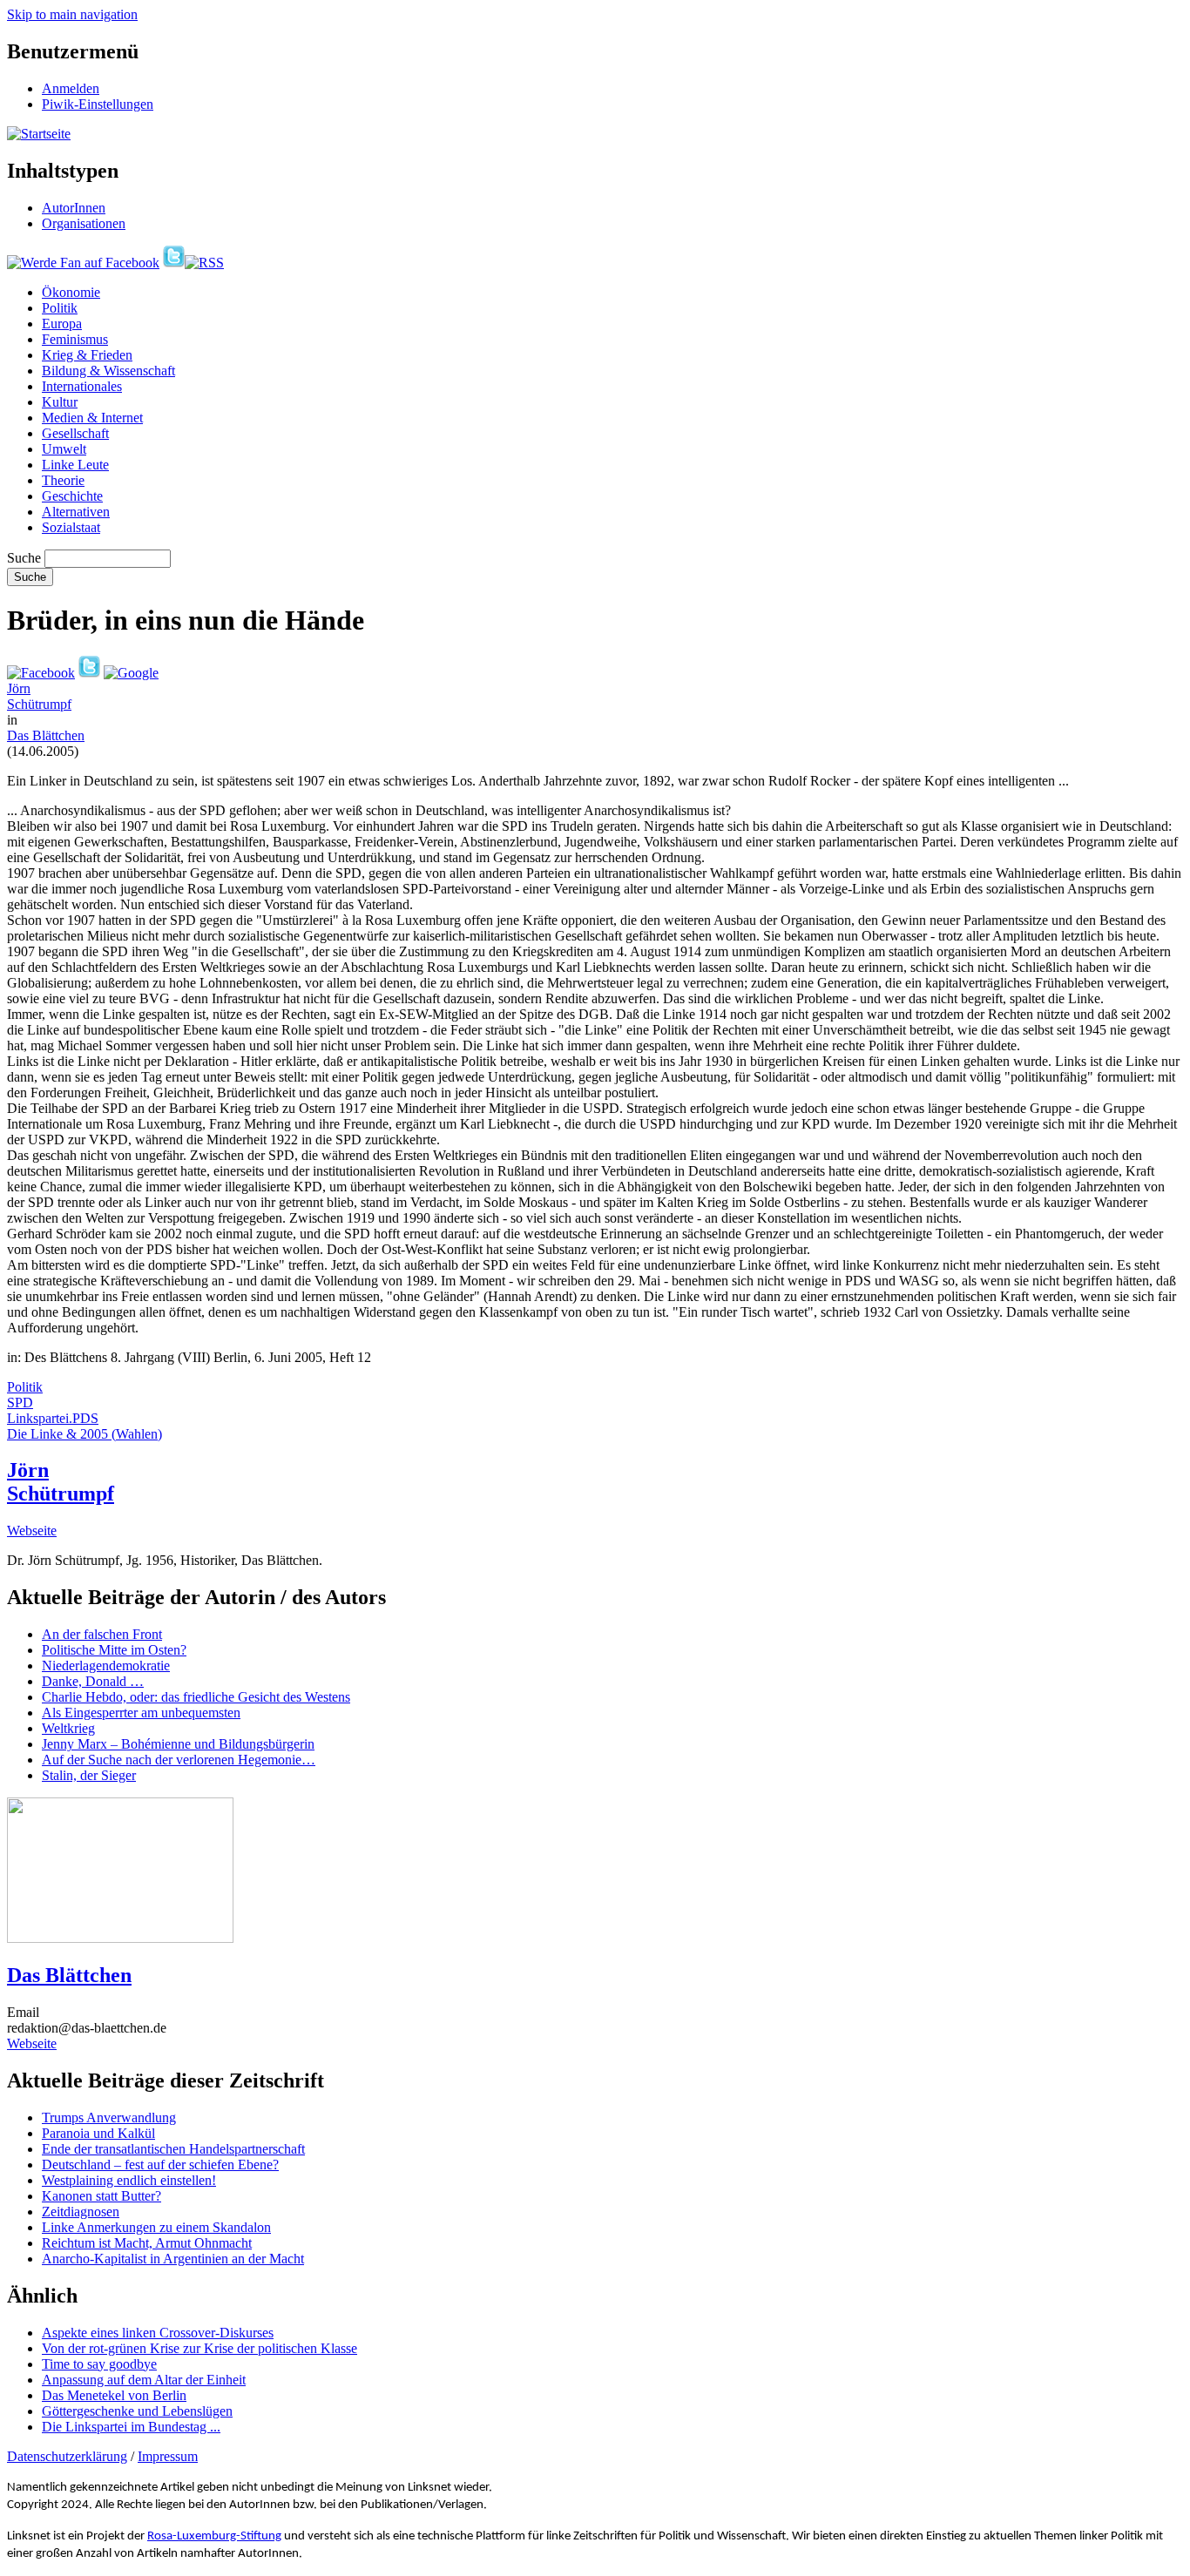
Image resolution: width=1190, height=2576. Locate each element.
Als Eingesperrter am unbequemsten (141, 1713)
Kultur (60, 402)
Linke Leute (75, 465)
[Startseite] (39, 134)
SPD (20, 1403)
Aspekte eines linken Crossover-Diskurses (158, 2333)
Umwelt (64, 449)
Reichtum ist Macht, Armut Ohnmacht (147, 2243)
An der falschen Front (102, 1634)
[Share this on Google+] (131, 673)
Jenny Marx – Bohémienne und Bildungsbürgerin (178, 1744)
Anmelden (71, 88)
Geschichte (72, 496)
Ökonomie (71, 292)
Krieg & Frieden (87, 355)
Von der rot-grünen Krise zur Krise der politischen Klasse (199, 2348)
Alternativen (76, 512)
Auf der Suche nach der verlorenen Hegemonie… (179, 1760)
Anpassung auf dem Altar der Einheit (144, 2380)
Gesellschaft (75, 433)
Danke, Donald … (93, 1681)
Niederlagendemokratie (106, 1666)
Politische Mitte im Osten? (114, 1650)
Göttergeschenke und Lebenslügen (137, 2411)
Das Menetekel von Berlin (114, 2395)
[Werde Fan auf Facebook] (83, 263)
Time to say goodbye (99, 2364)
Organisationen (84, 223)
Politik (60, 308)
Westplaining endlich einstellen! (129, 2180)
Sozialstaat (71, 527)
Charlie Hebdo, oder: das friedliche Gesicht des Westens (196, 1697)
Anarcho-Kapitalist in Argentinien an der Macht (173, 2259)
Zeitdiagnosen (81, 2212)
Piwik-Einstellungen (98, 104)
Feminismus (75, 339)
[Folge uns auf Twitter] (174, 263)
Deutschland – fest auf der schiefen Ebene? (160, 2165)
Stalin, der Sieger (89, 1775)
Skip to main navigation (72, 14)
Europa (62, 324)
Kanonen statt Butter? (101, 2196)
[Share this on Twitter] (89, 673)
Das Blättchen (46, 735)
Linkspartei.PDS (53, 1418)
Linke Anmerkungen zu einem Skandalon (156, 2227)
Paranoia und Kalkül (98, 2133)
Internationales (82, 386)
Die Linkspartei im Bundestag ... (131, 2427)
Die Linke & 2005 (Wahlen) (85, 1434)
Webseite (32, 1531)
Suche (24, 558)
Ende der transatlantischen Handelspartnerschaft (173, 2149)
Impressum (168, 2456)
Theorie (63, 480)
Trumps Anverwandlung (109, 2117)
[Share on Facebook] (41, 673)
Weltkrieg (68, 1728)
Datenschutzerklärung (67, 2456)
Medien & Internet (92, 418)
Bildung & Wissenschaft (108, 371)
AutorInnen (74, 208)
